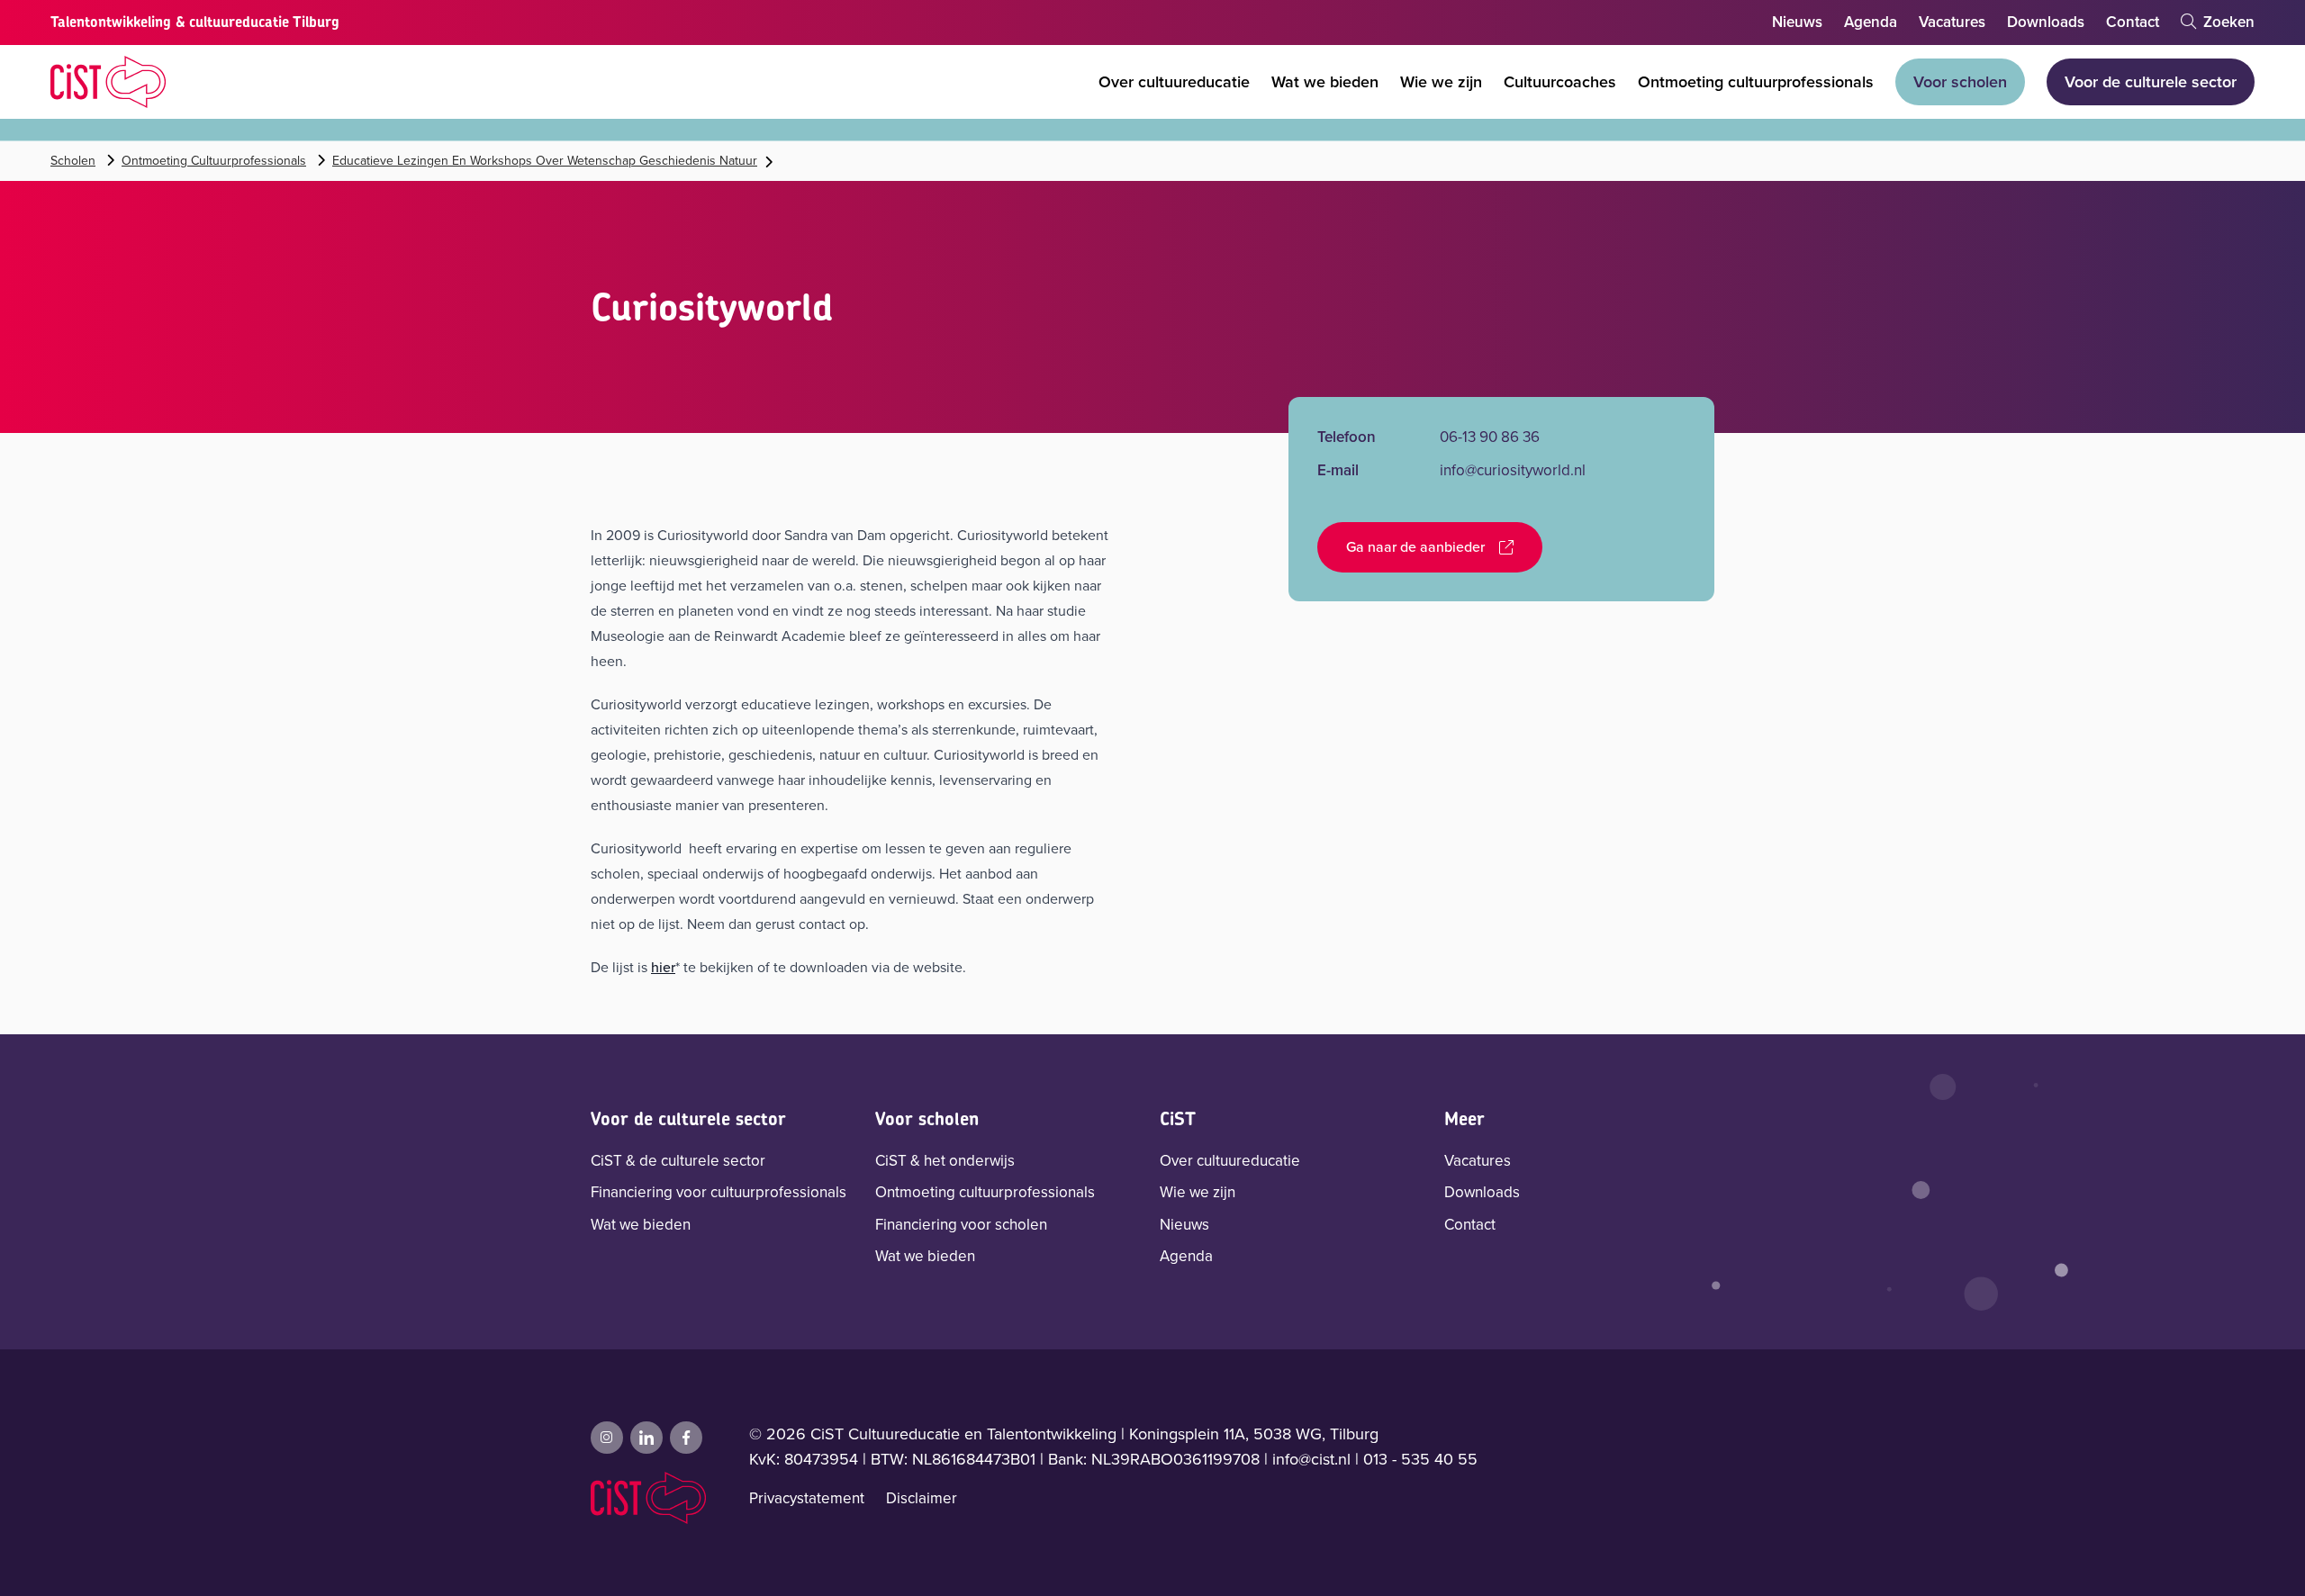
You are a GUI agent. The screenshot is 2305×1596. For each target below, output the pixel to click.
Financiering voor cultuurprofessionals (719, 1192)
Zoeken (2227, 22)
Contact (2133, 22)
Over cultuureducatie (1174, 82)
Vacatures (1952, 22)
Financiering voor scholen (961, 1225)
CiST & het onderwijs (945, 1161)
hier (663, 967)
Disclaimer (922, 1498)
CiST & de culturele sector (678, 1161)
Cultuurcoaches (1560, 82)
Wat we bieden (1325, 82)
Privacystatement (807, 1498)
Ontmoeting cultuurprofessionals (1756, 82)
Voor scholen (1960, 82)
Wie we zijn (1441, 82)
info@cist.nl (1311, 1459)
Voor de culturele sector (2151, 82)
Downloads (2046, 22)
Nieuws (1797, 22)
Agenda (1871, 22)
